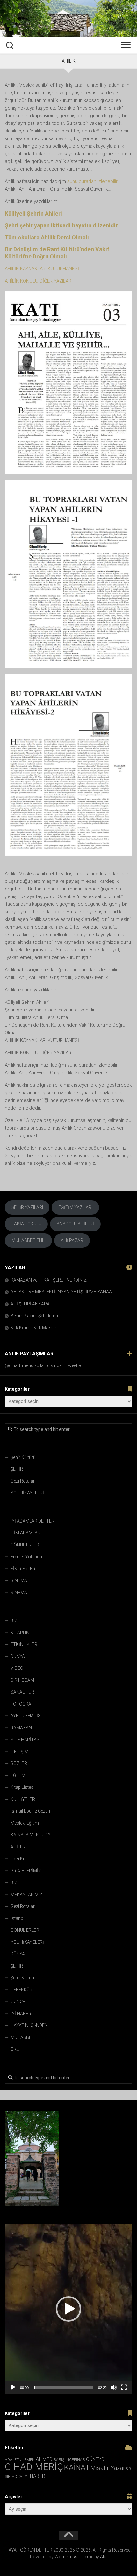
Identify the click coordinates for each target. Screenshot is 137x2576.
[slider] (63, 2387)
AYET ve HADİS (26, 1716)
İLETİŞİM (19, 1752)
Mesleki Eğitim (25, 1823)
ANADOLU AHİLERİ (75, 1224)
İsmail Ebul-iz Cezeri (30, 1811)
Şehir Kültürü (23, 1457)
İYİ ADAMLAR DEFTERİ (33, 1521)
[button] (68, 2309)
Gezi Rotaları (23, 1481)
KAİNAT (77, 2467)
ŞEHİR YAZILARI (27, 1207)
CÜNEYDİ (96, 2459)
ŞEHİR (17, 1469)
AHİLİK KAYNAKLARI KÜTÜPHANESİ (42, 269)
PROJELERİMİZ (26, 1871)
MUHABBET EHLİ (29, 1240)
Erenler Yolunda (26, 1557)
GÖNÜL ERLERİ (25, 1545)
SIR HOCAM (22, 1680)
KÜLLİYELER (23, 1799)
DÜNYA (18, 1656)
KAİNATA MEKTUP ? (30, 1835)
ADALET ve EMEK (20, 2460)
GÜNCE (18, 2002)
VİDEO (17, 1668)
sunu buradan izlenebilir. (93, 181)
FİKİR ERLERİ (24, 1569)
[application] (68, 2309)
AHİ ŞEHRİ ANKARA (30, 1304)
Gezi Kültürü (22, 1859)
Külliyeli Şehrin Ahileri (33, 214)
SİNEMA (19, 1580)
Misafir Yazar (108, 2468)
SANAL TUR (22, 1692)
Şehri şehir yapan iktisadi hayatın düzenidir (61, 225)
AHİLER (18, 1847)
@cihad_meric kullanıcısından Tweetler (43, 1365)
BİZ (14, 1620)
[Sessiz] (114, 2387)
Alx (103, 2557)
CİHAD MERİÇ (34, 2467)
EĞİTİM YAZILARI (75, 1207)
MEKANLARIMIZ (26, 1895)
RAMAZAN (21, 1728)
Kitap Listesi (22, 1787)
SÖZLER (19, 1763)
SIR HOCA (14, 2477)
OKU (15, 2049)
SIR (129, 2469)
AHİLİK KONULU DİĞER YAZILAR (38, 281)
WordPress (66, 2557)
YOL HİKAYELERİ (27, 1493)
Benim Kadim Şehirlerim (34, 1316)
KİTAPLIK (20, 1633)
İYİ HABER (21, 2014)
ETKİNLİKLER (24, 1644)
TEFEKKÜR (22, 1990)
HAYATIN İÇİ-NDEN (29, 2025)
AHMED (44, 2459)
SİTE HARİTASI (25, 1740)
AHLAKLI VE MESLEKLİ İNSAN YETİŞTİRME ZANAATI (63, 1292)
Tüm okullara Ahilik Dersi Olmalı (47, 237)
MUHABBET (22, 2037)
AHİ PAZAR (72, 1240)
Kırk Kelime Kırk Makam (34, 1328)
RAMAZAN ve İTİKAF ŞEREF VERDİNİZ (49, 1280)
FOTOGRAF (22, 1704)
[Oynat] (13, 2387)
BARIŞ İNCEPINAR (69, 2460)
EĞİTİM (18, 1775)
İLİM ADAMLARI (26, 1533)
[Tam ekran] (124, 2387)
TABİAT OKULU (26, 1224)
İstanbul (19, 1918)
